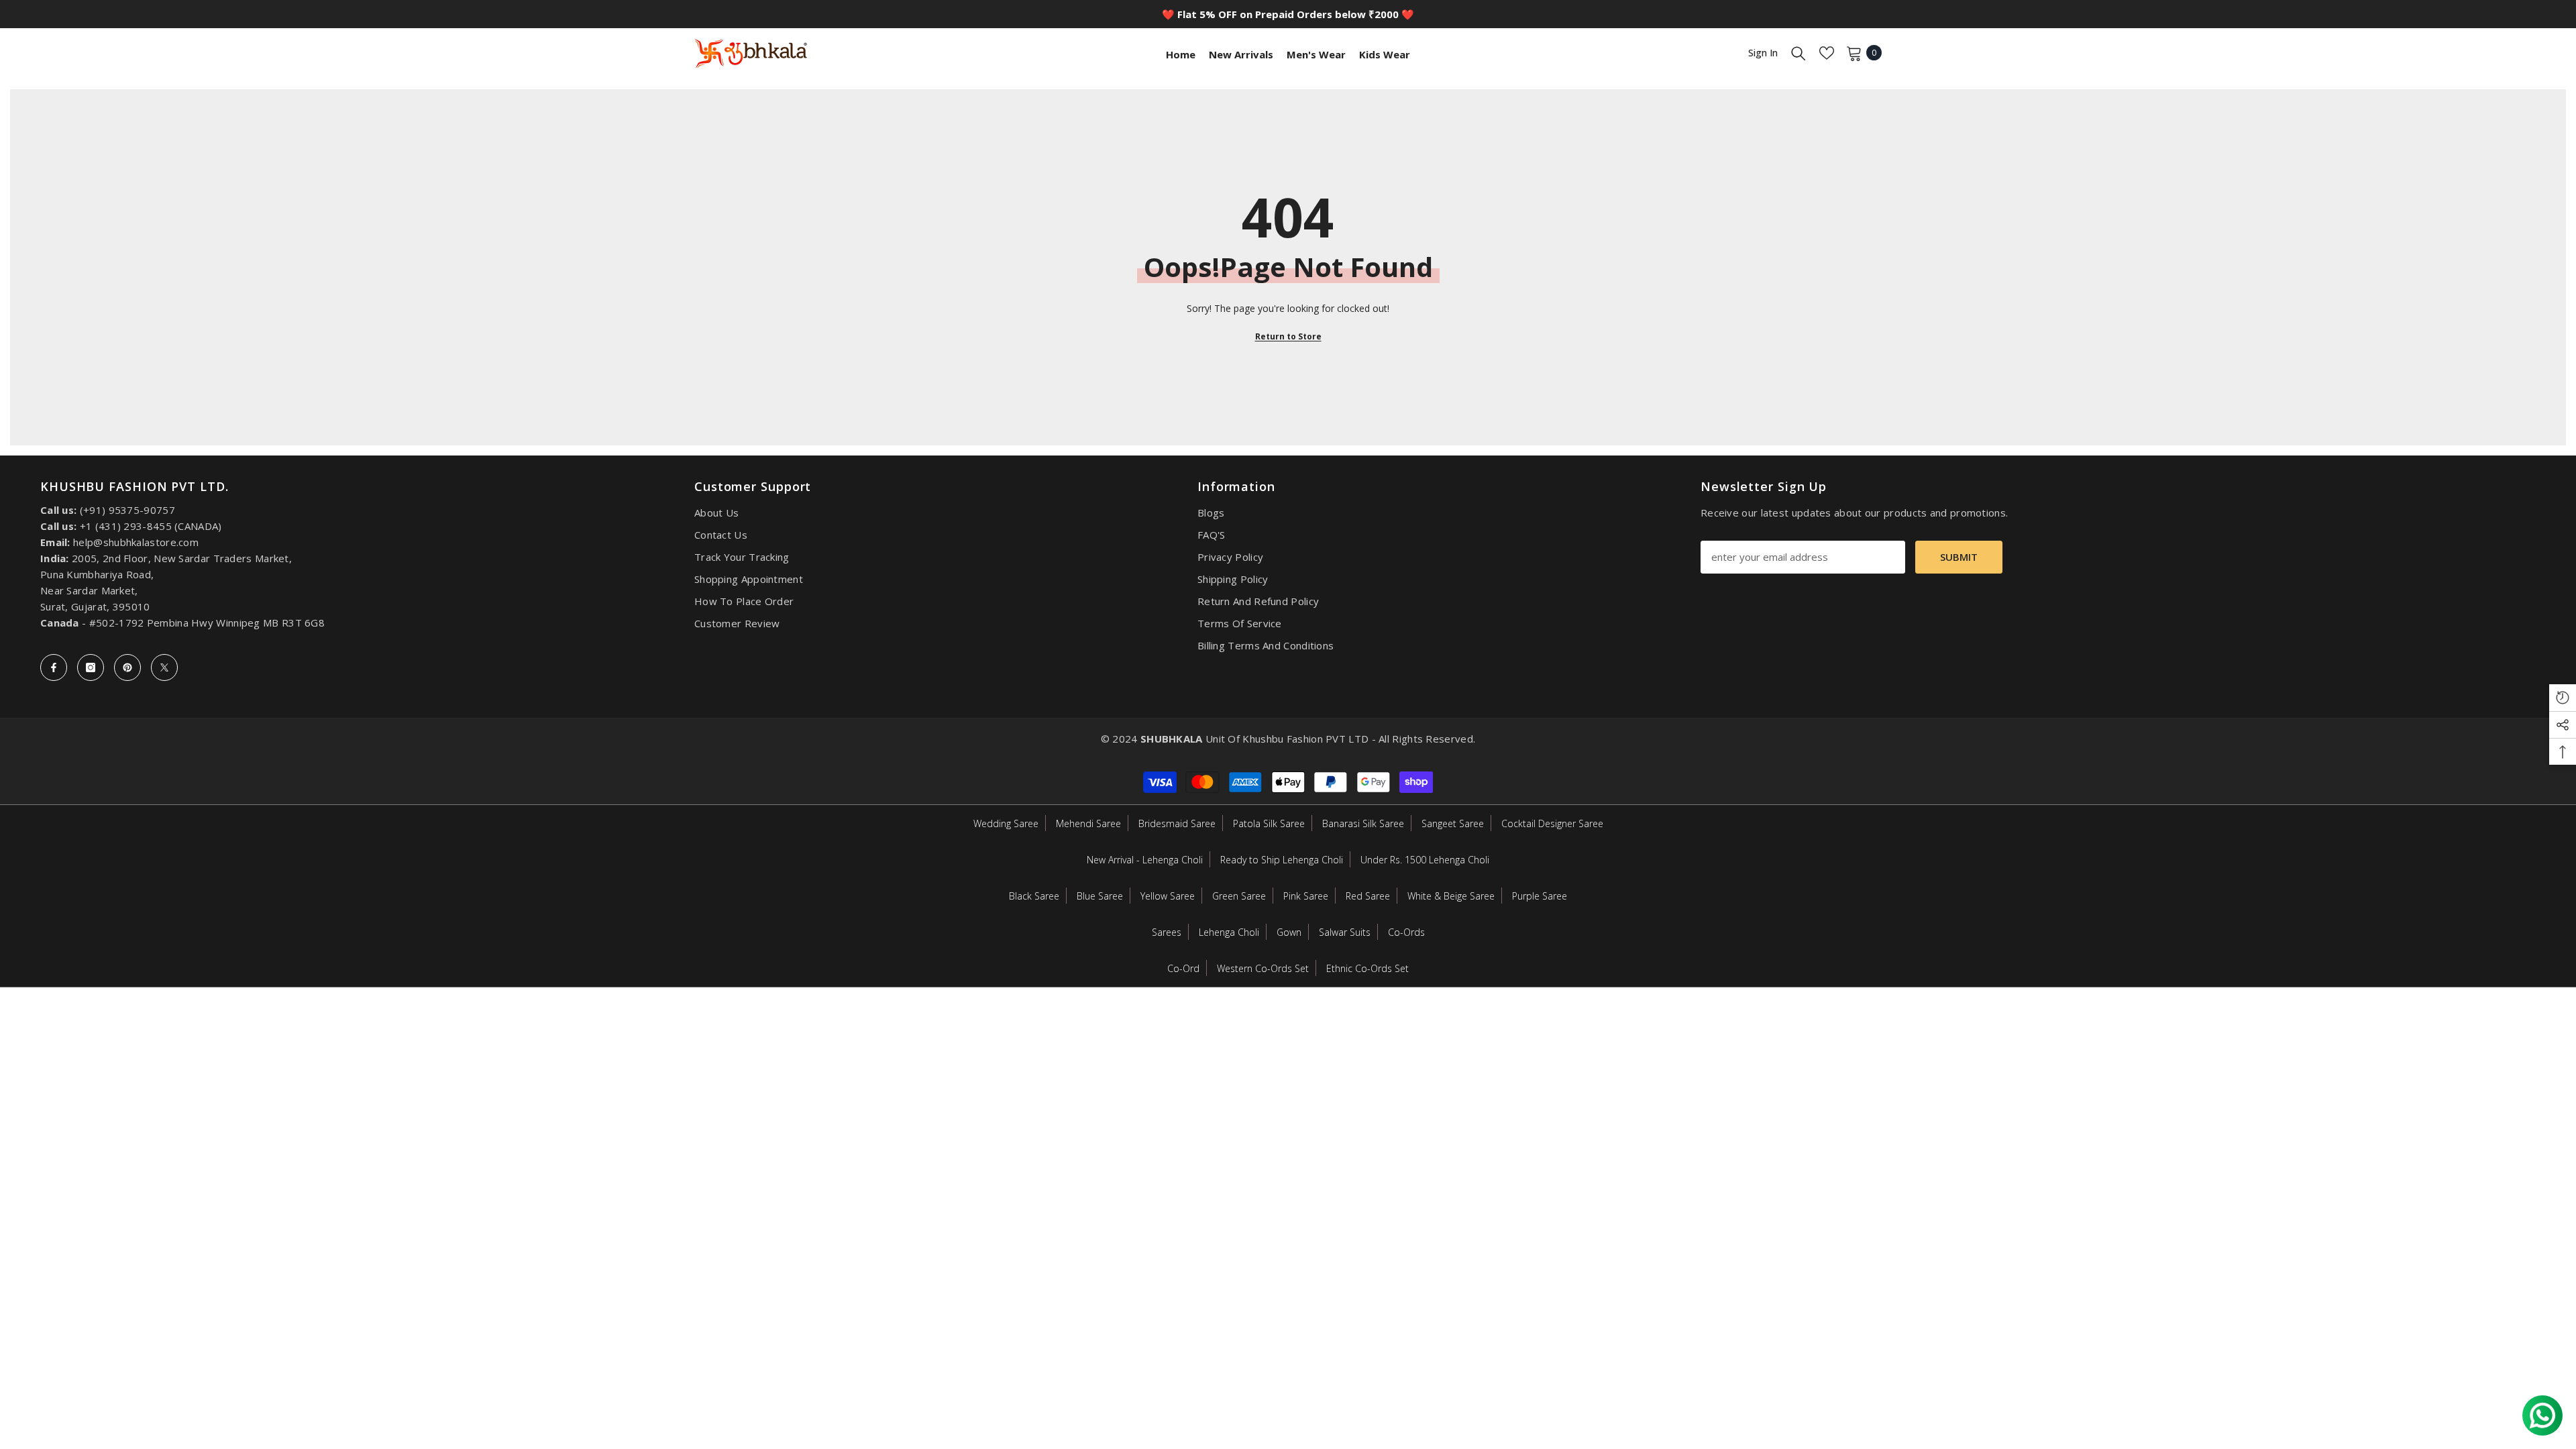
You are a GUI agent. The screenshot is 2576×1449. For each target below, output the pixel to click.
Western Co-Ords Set (1263, 968)
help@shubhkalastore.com (136, 542)
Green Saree (1239, 896)
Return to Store (1288, 336)
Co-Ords (1406, 932)
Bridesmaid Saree (1177, 823)
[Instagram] (91, 667)
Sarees (1167, 932)
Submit (1959, 557)
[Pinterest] (127, 667)
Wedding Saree (1006, 823)
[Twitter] (164, 667)
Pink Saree (1306, 896)
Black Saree (1034, 896)
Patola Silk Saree (1269, 823)
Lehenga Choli (1229, 932)
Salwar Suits (1345, 932)
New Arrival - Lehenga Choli (1145, 860)
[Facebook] (54, 667)
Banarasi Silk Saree (1363, 823)
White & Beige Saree (1451, 896)
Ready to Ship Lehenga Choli (1282, 860)
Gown (1289, 932)
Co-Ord (1183, 968)
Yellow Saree (1168, 896)
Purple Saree (1540, 896)
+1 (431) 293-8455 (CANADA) (151, 526)
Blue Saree (1100, 896)
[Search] (1799, 53)
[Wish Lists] (1827, 53)
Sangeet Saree (1453, 823)
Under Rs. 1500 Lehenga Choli (1425, 860)
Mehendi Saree (1088, 823)
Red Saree (1368, 896)
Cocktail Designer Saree (1552, 823)
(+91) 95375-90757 (127, 510)
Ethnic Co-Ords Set (1367, 968)
